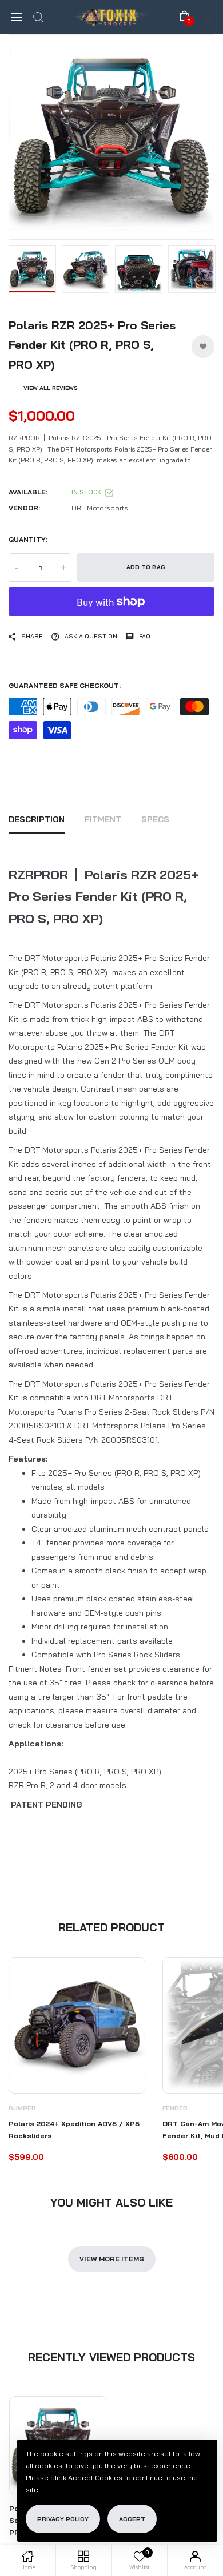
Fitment (103, 819)
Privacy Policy (63, 2519)
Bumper (22, 2108)
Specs (155, 819)
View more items (112, 2259)
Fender (175, 2108)
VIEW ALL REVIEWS (51, 388)
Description (37, 819)
